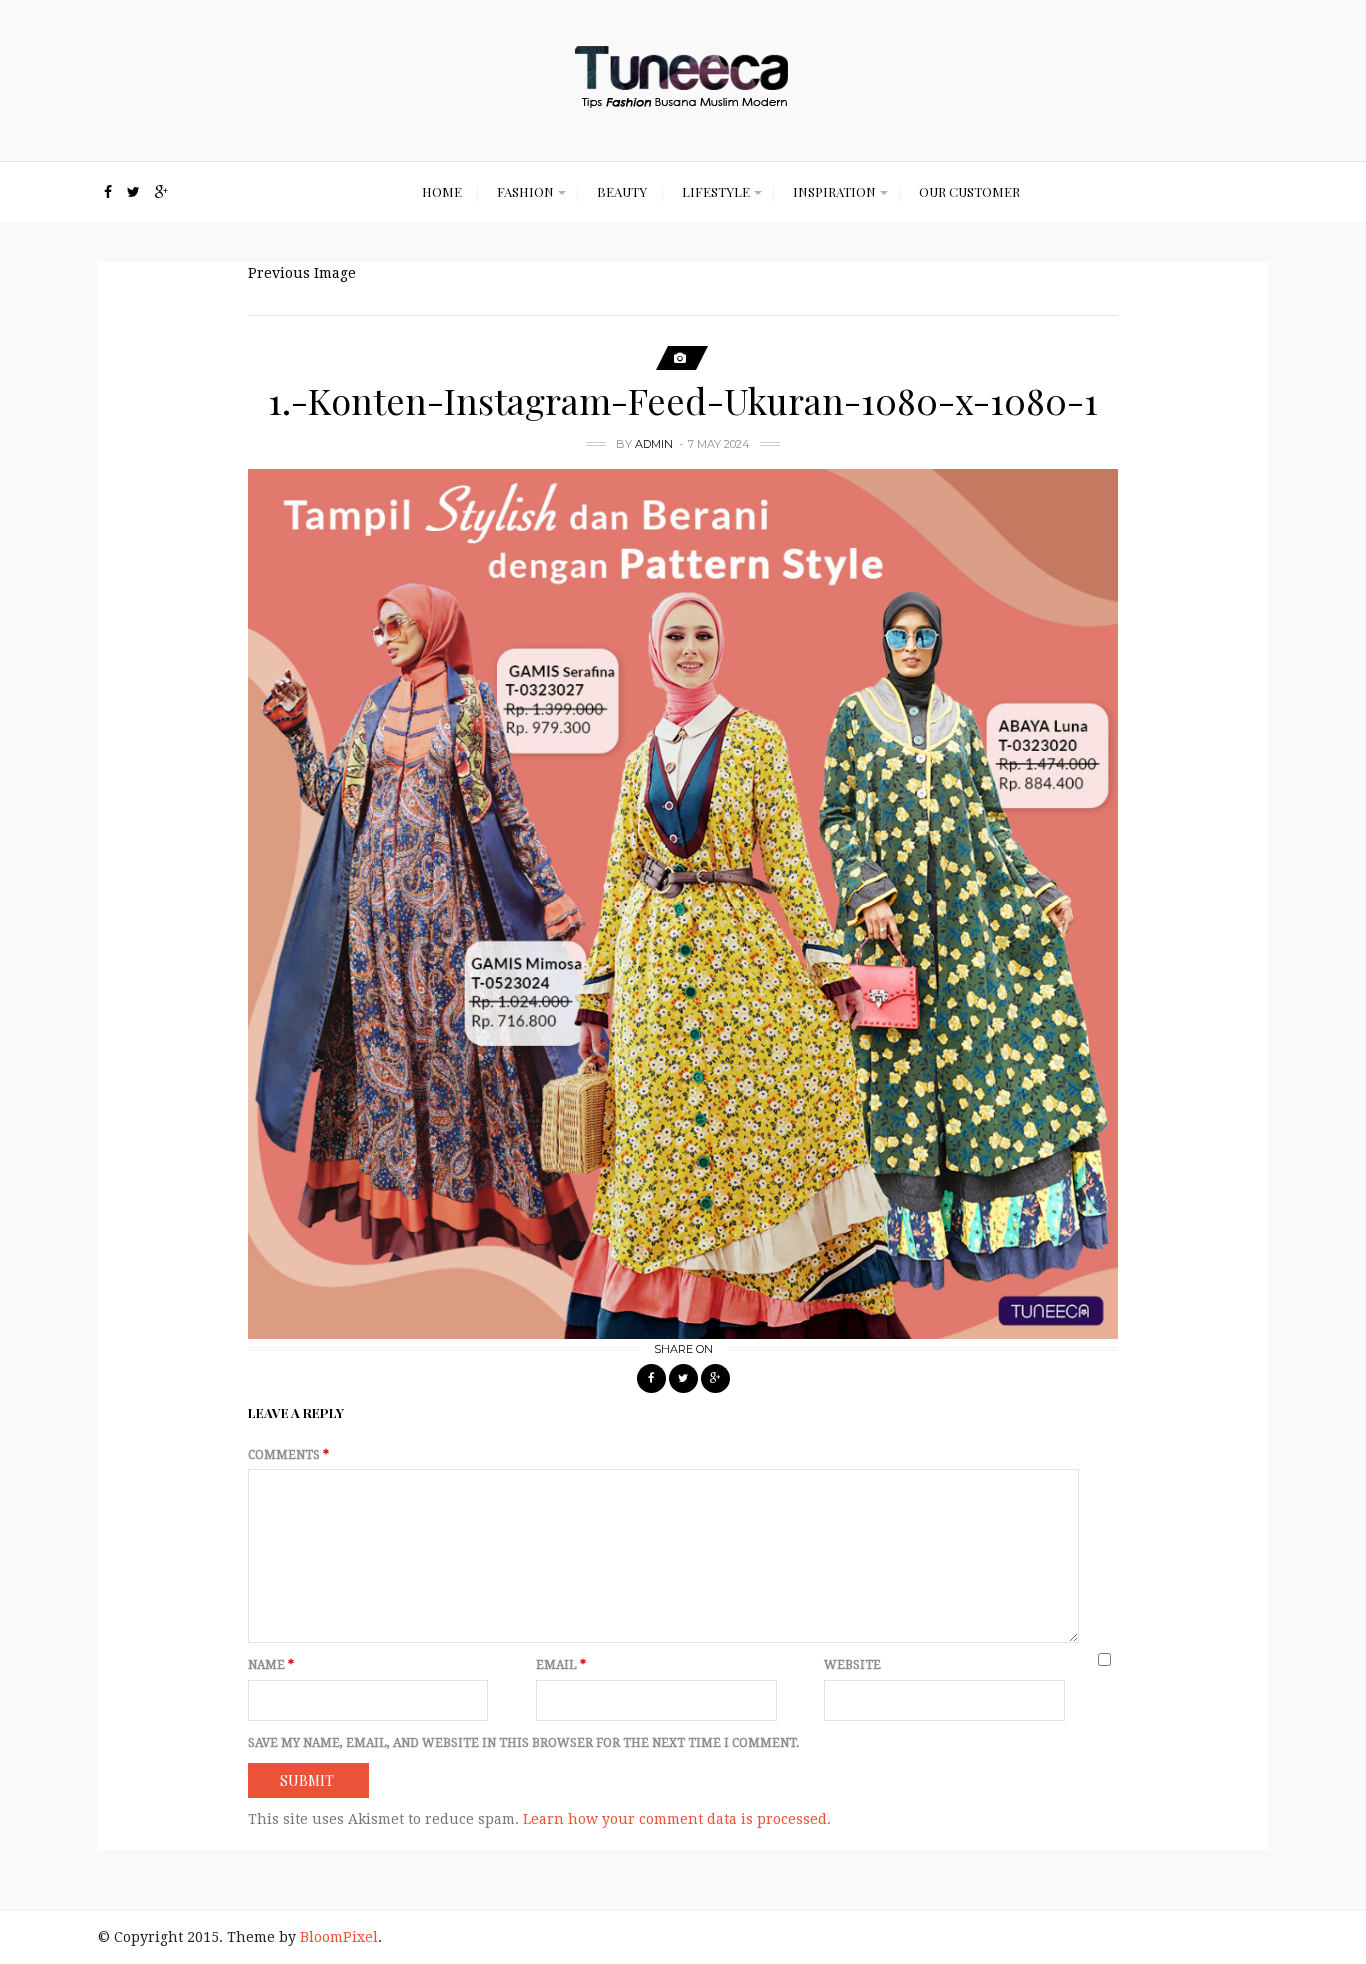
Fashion (525, 191)
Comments (288, 1455)
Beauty (622, 191)
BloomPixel (339, 1937)
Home (442, 191)
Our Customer (969, 191)
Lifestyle (716, 191)
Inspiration (834, 191)
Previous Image (302, 273)
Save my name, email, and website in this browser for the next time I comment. (523, 1743)
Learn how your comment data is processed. (677, 1819)
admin (654, 444)
